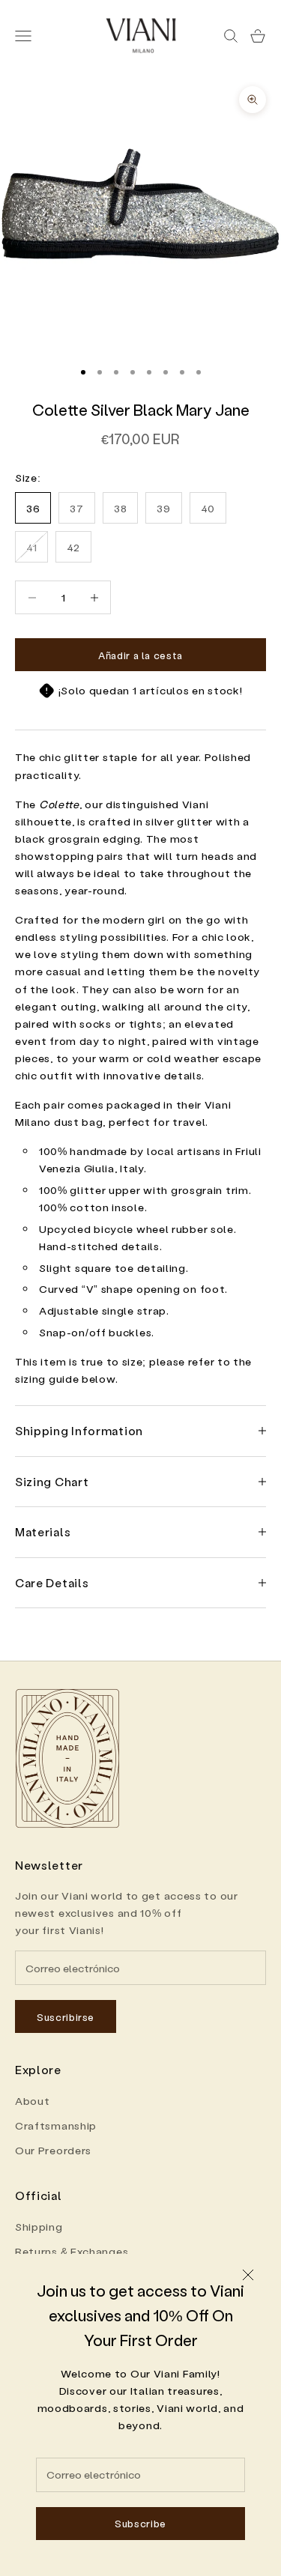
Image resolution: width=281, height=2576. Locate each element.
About (33, 2101)
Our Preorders (53, 2150)
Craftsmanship (56, 2125)
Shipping (39, 2227)
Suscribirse (66, 2017)
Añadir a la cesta (140, 655)
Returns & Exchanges (72, 2251)
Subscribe (140, 2523)
